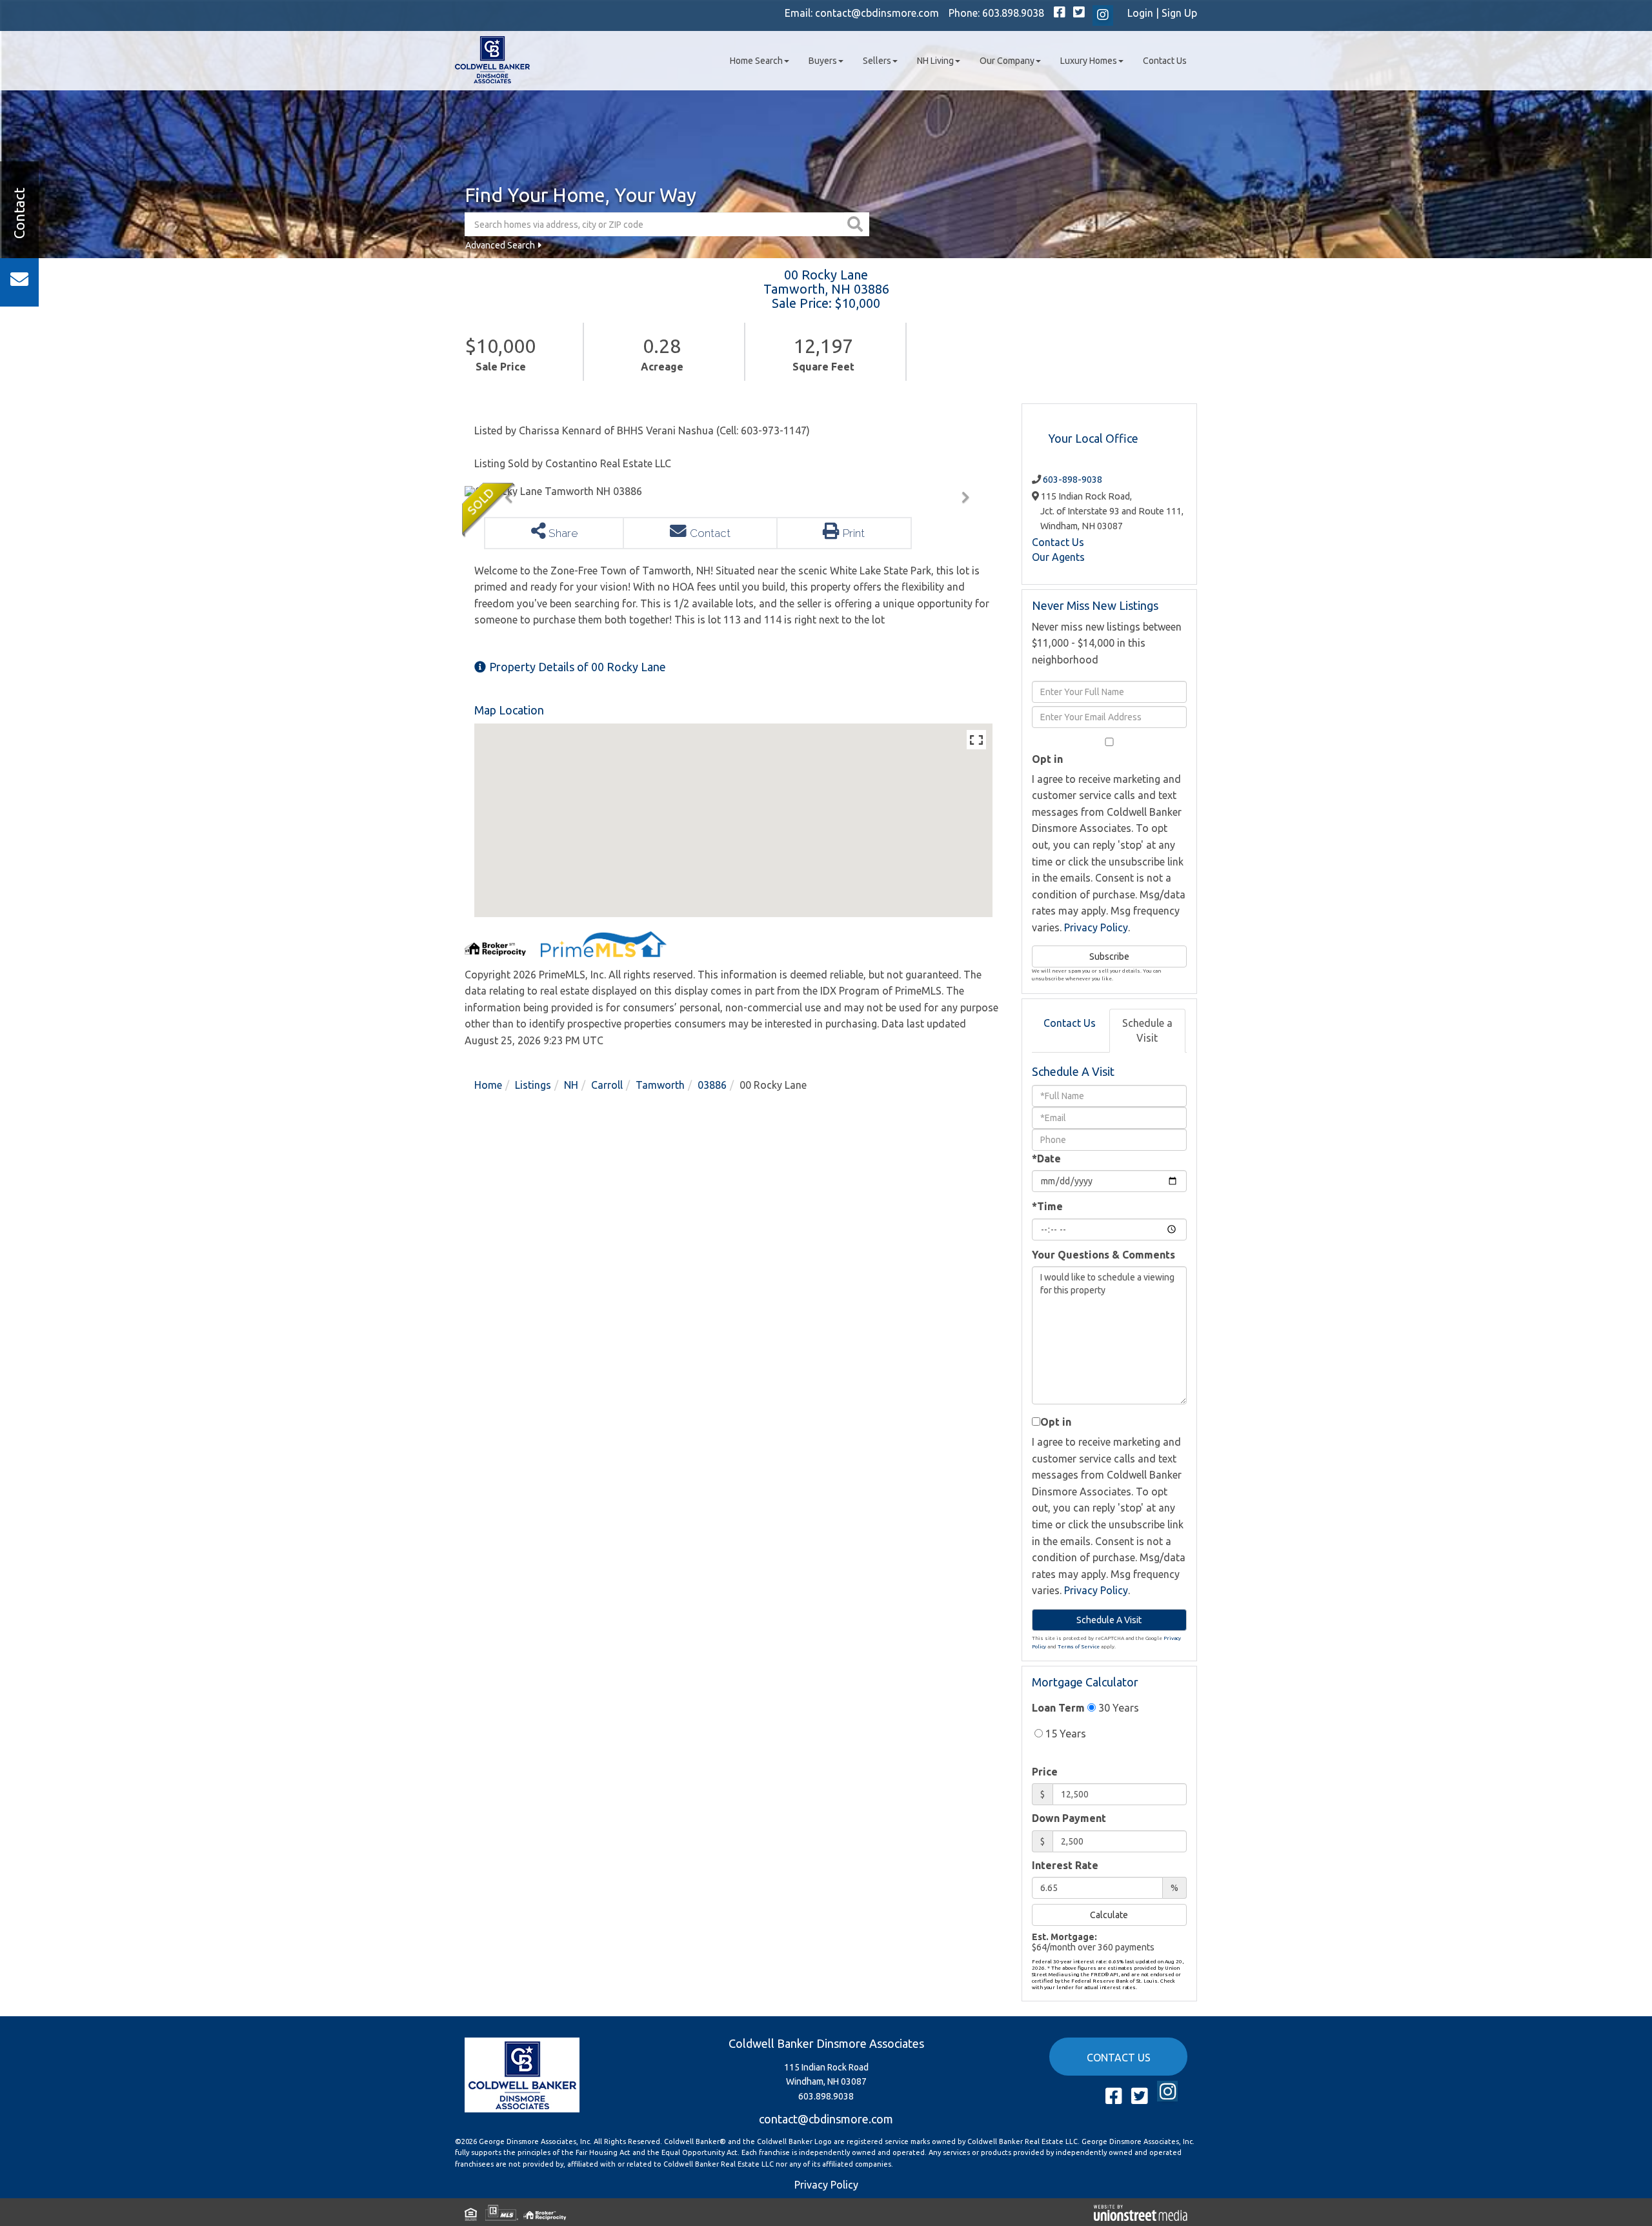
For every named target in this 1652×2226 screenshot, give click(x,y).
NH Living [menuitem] (935, 61)
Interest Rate (1065, 1865)
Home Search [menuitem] (756, 61)
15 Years (1064, 1734)
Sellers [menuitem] (877, 61)
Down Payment (1069, 1818)
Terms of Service (1079, 1647)
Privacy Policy (1096, 927)
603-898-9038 (1073, 480)
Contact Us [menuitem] (1165, 61)
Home (488, 1085)
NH (571, 1085)
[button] (857, 224)
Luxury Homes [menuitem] (1089, 61)
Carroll (607, 1085)
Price (1045, 1772)
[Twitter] (1079, 13)
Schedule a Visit (1147, 1030)
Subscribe (1109, 956)
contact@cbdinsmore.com (877, 13)
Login (1140, 13)
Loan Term (1058, 1708)
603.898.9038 (1013, 13)
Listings (533, 1085)
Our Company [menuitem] (1007, 61)
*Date (1046, 1159)
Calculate (1109, 1915)
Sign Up (1179, 13)
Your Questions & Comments (1103, 1255)
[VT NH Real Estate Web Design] (1141, 2212)
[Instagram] (1103, 15)
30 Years (1117, 1708)
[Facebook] (1060, 13)
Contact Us (1058, 542)
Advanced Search (500, 245)
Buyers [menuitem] (823, 61)
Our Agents (1058, 557)
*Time (1047, 1206)
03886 (712, 1085)
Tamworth (660, 1085)
